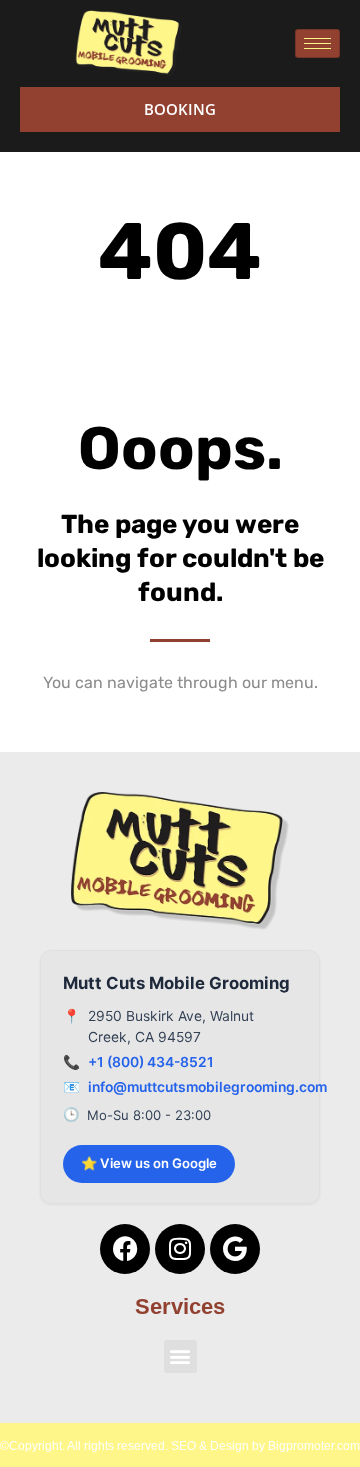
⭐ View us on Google (149, 1163)
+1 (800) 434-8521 (151, 1062)
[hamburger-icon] (317, 43)
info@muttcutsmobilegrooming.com (207, 1087)
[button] (180, 1356)
